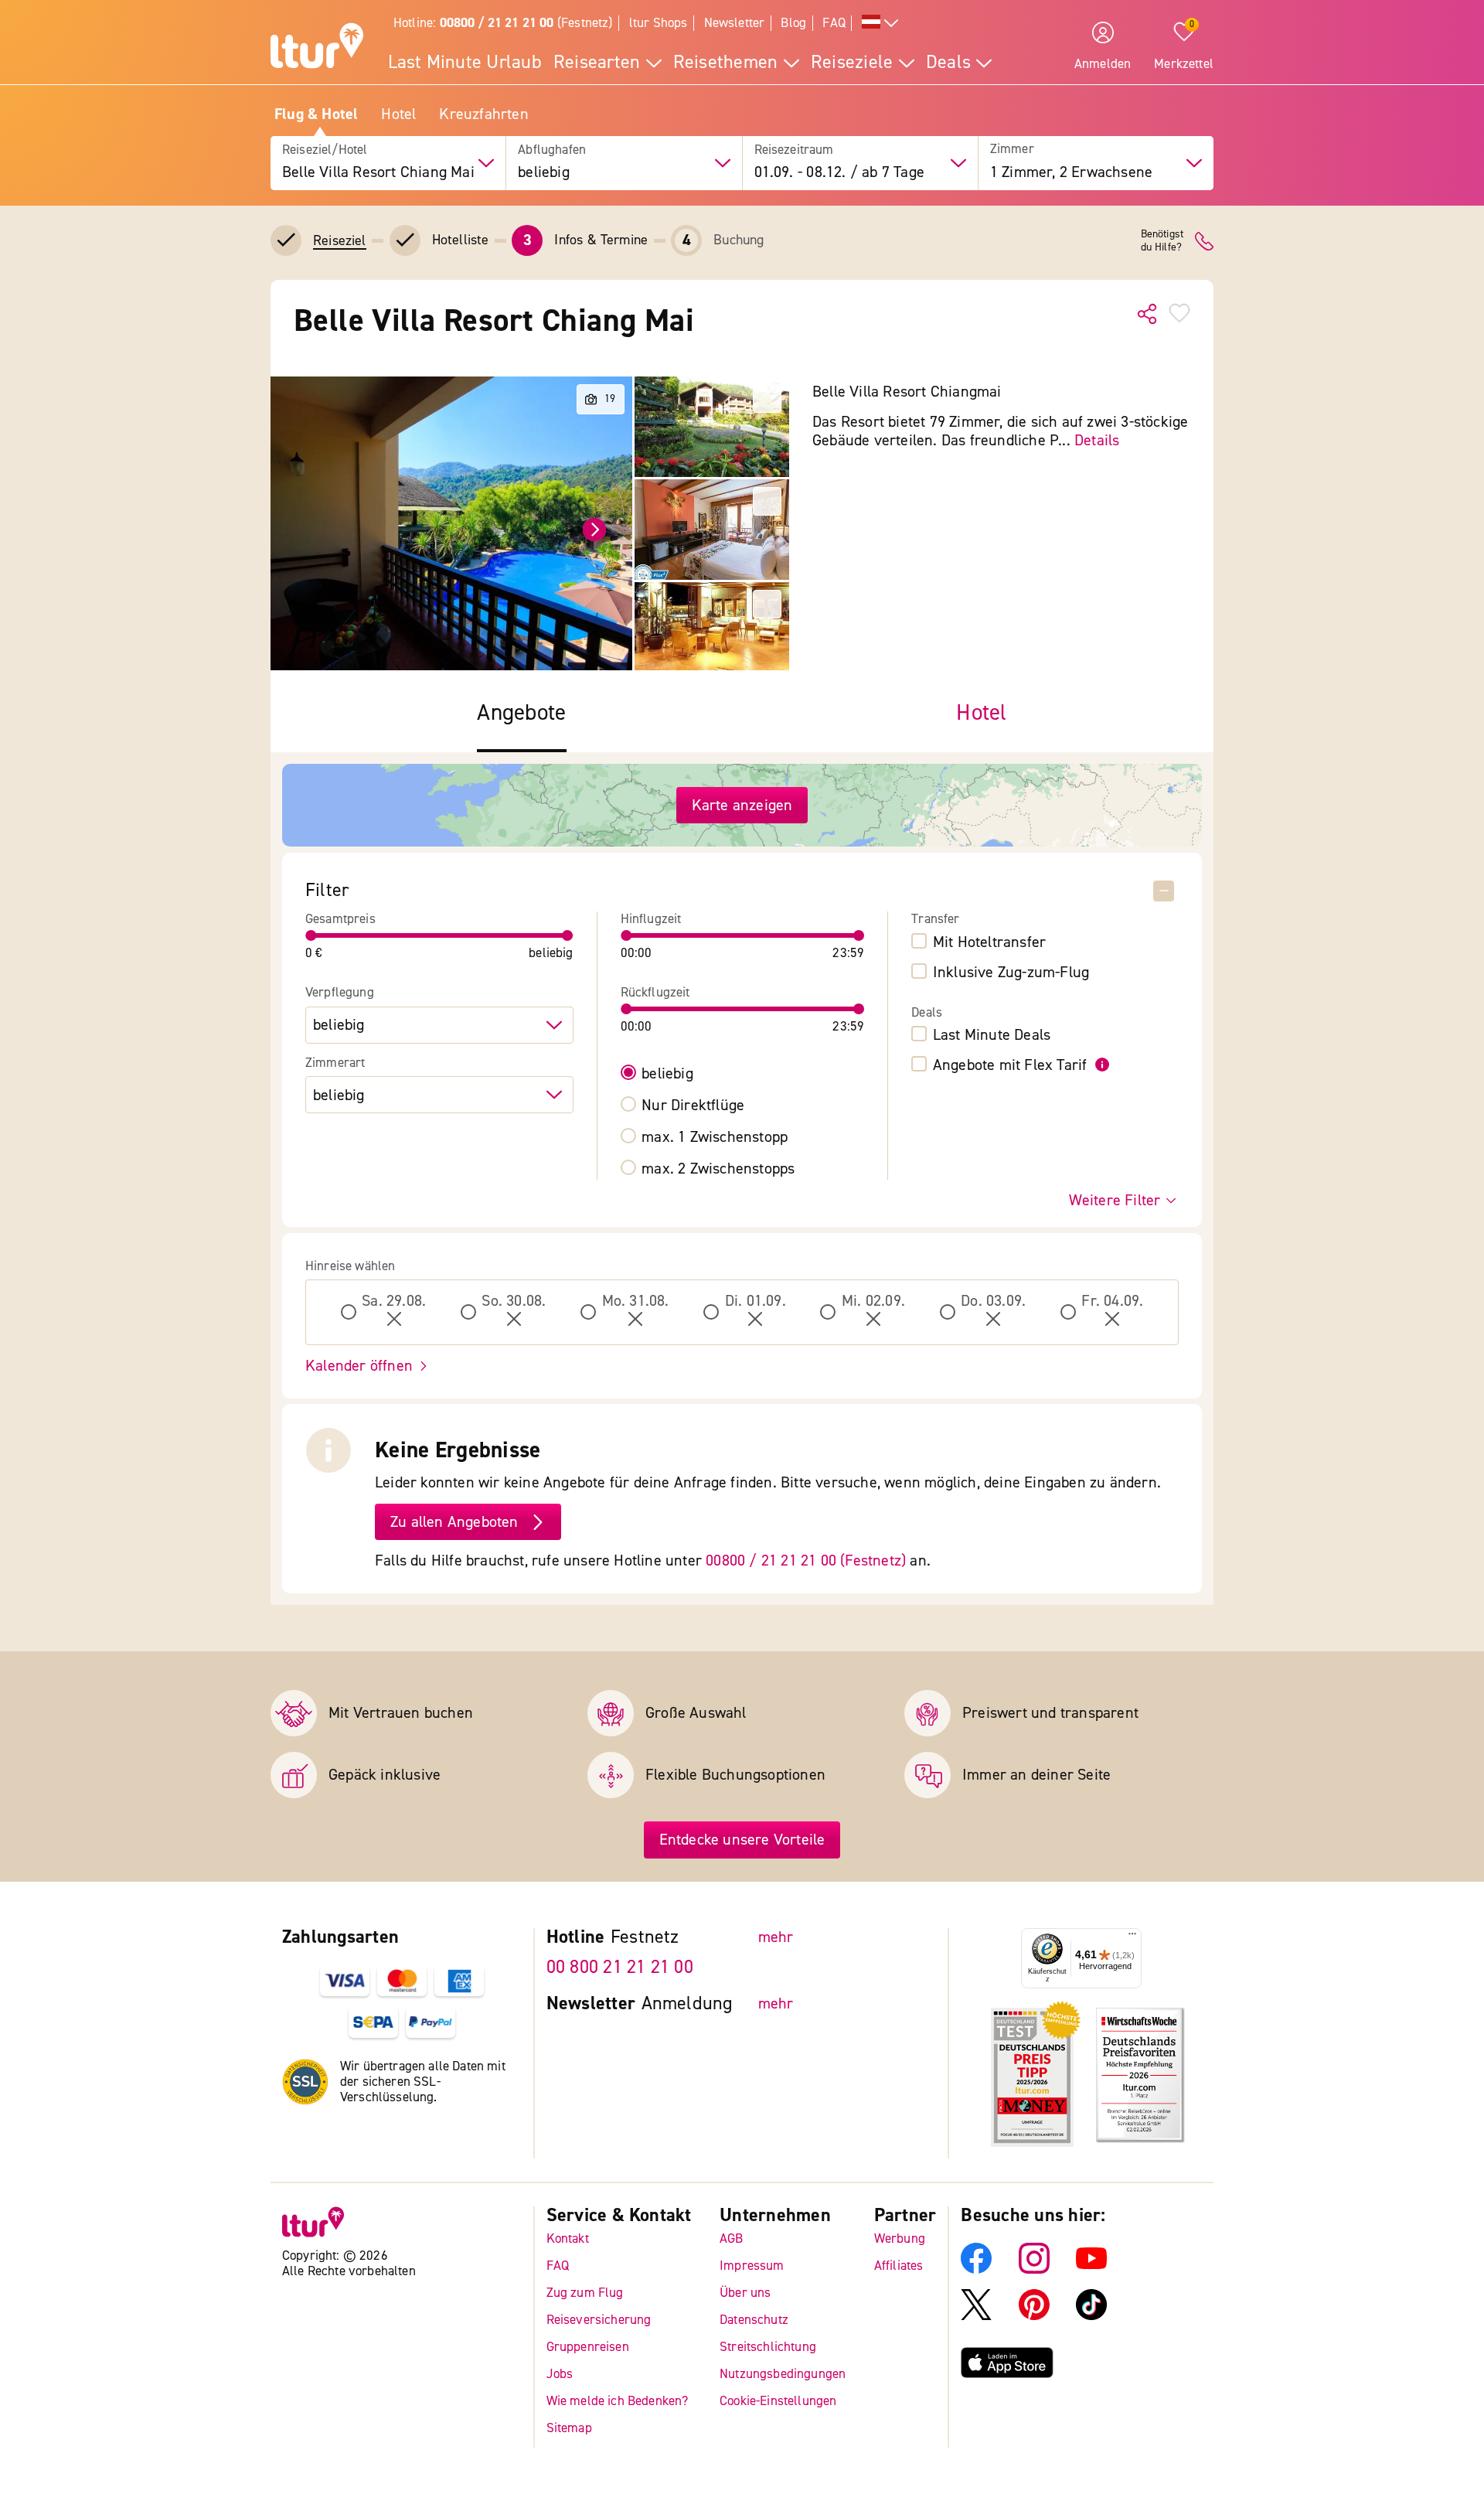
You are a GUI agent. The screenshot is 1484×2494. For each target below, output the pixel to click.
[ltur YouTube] (1091, 2269)
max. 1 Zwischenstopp (715, 1137)
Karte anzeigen (742, 805)
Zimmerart (335, 1063)
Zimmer (1012, 150)
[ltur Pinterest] (1034, 2316)
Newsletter (735, 23)
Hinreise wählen (351, 1266)
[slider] (311, 935)
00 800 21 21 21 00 (620, 1967)
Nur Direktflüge (693, 1106)
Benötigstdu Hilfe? (1162, 241)
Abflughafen (552, 150)
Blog (793, 23)
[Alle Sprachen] (880, 24)
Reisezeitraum (794, 150)
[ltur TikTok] (1091, 2316)
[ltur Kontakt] (1204, 241)
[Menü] (1132, 1937)
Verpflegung (340, 993)
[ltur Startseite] (317, 48)
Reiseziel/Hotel (325, 150)
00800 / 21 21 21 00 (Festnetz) (806, 1560)
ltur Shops (659, 23)
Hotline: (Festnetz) (503, 23)
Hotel (398, 114)
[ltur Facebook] (976, 2269)
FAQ (834, 23)
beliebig (667, 1074)
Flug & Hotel (316, 114)
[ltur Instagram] (1034, 2269)
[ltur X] (976, 2316)
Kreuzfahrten (483, 114)
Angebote (521, 713)
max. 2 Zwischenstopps (718, 1169)
